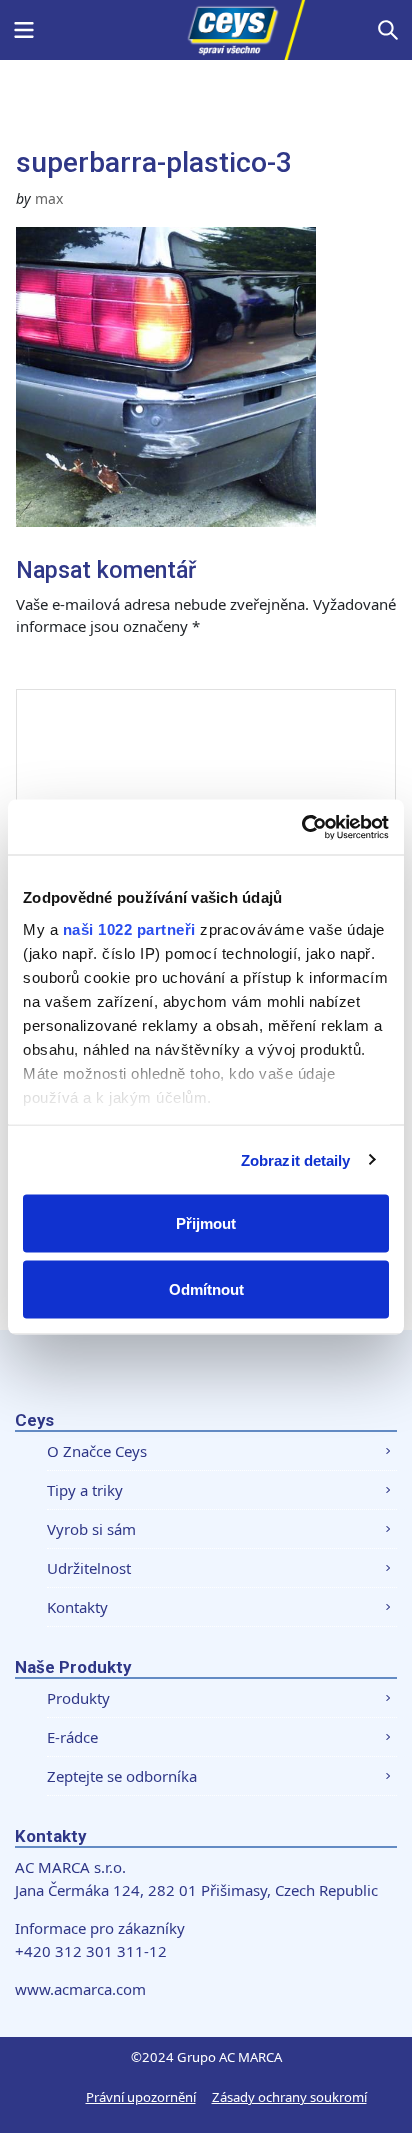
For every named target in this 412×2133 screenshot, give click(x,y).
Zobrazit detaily (296, 1159)
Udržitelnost (89, 1568)
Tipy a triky (85, 1490)
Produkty (78, 1698)
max (49, 198)
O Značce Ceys (97, 1451)
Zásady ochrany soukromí (289, 2097)
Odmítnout (206, 1288)
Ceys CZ (206, 30)
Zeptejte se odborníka (122, 1776)
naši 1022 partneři (129, 928)
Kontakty (77, 1607)
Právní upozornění (141, 2097)
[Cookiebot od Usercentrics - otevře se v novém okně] (301, 827)
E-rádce (72, 1737)
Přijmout (206, 1223)
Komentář (74, 668)
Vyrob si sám (91, 1529)
